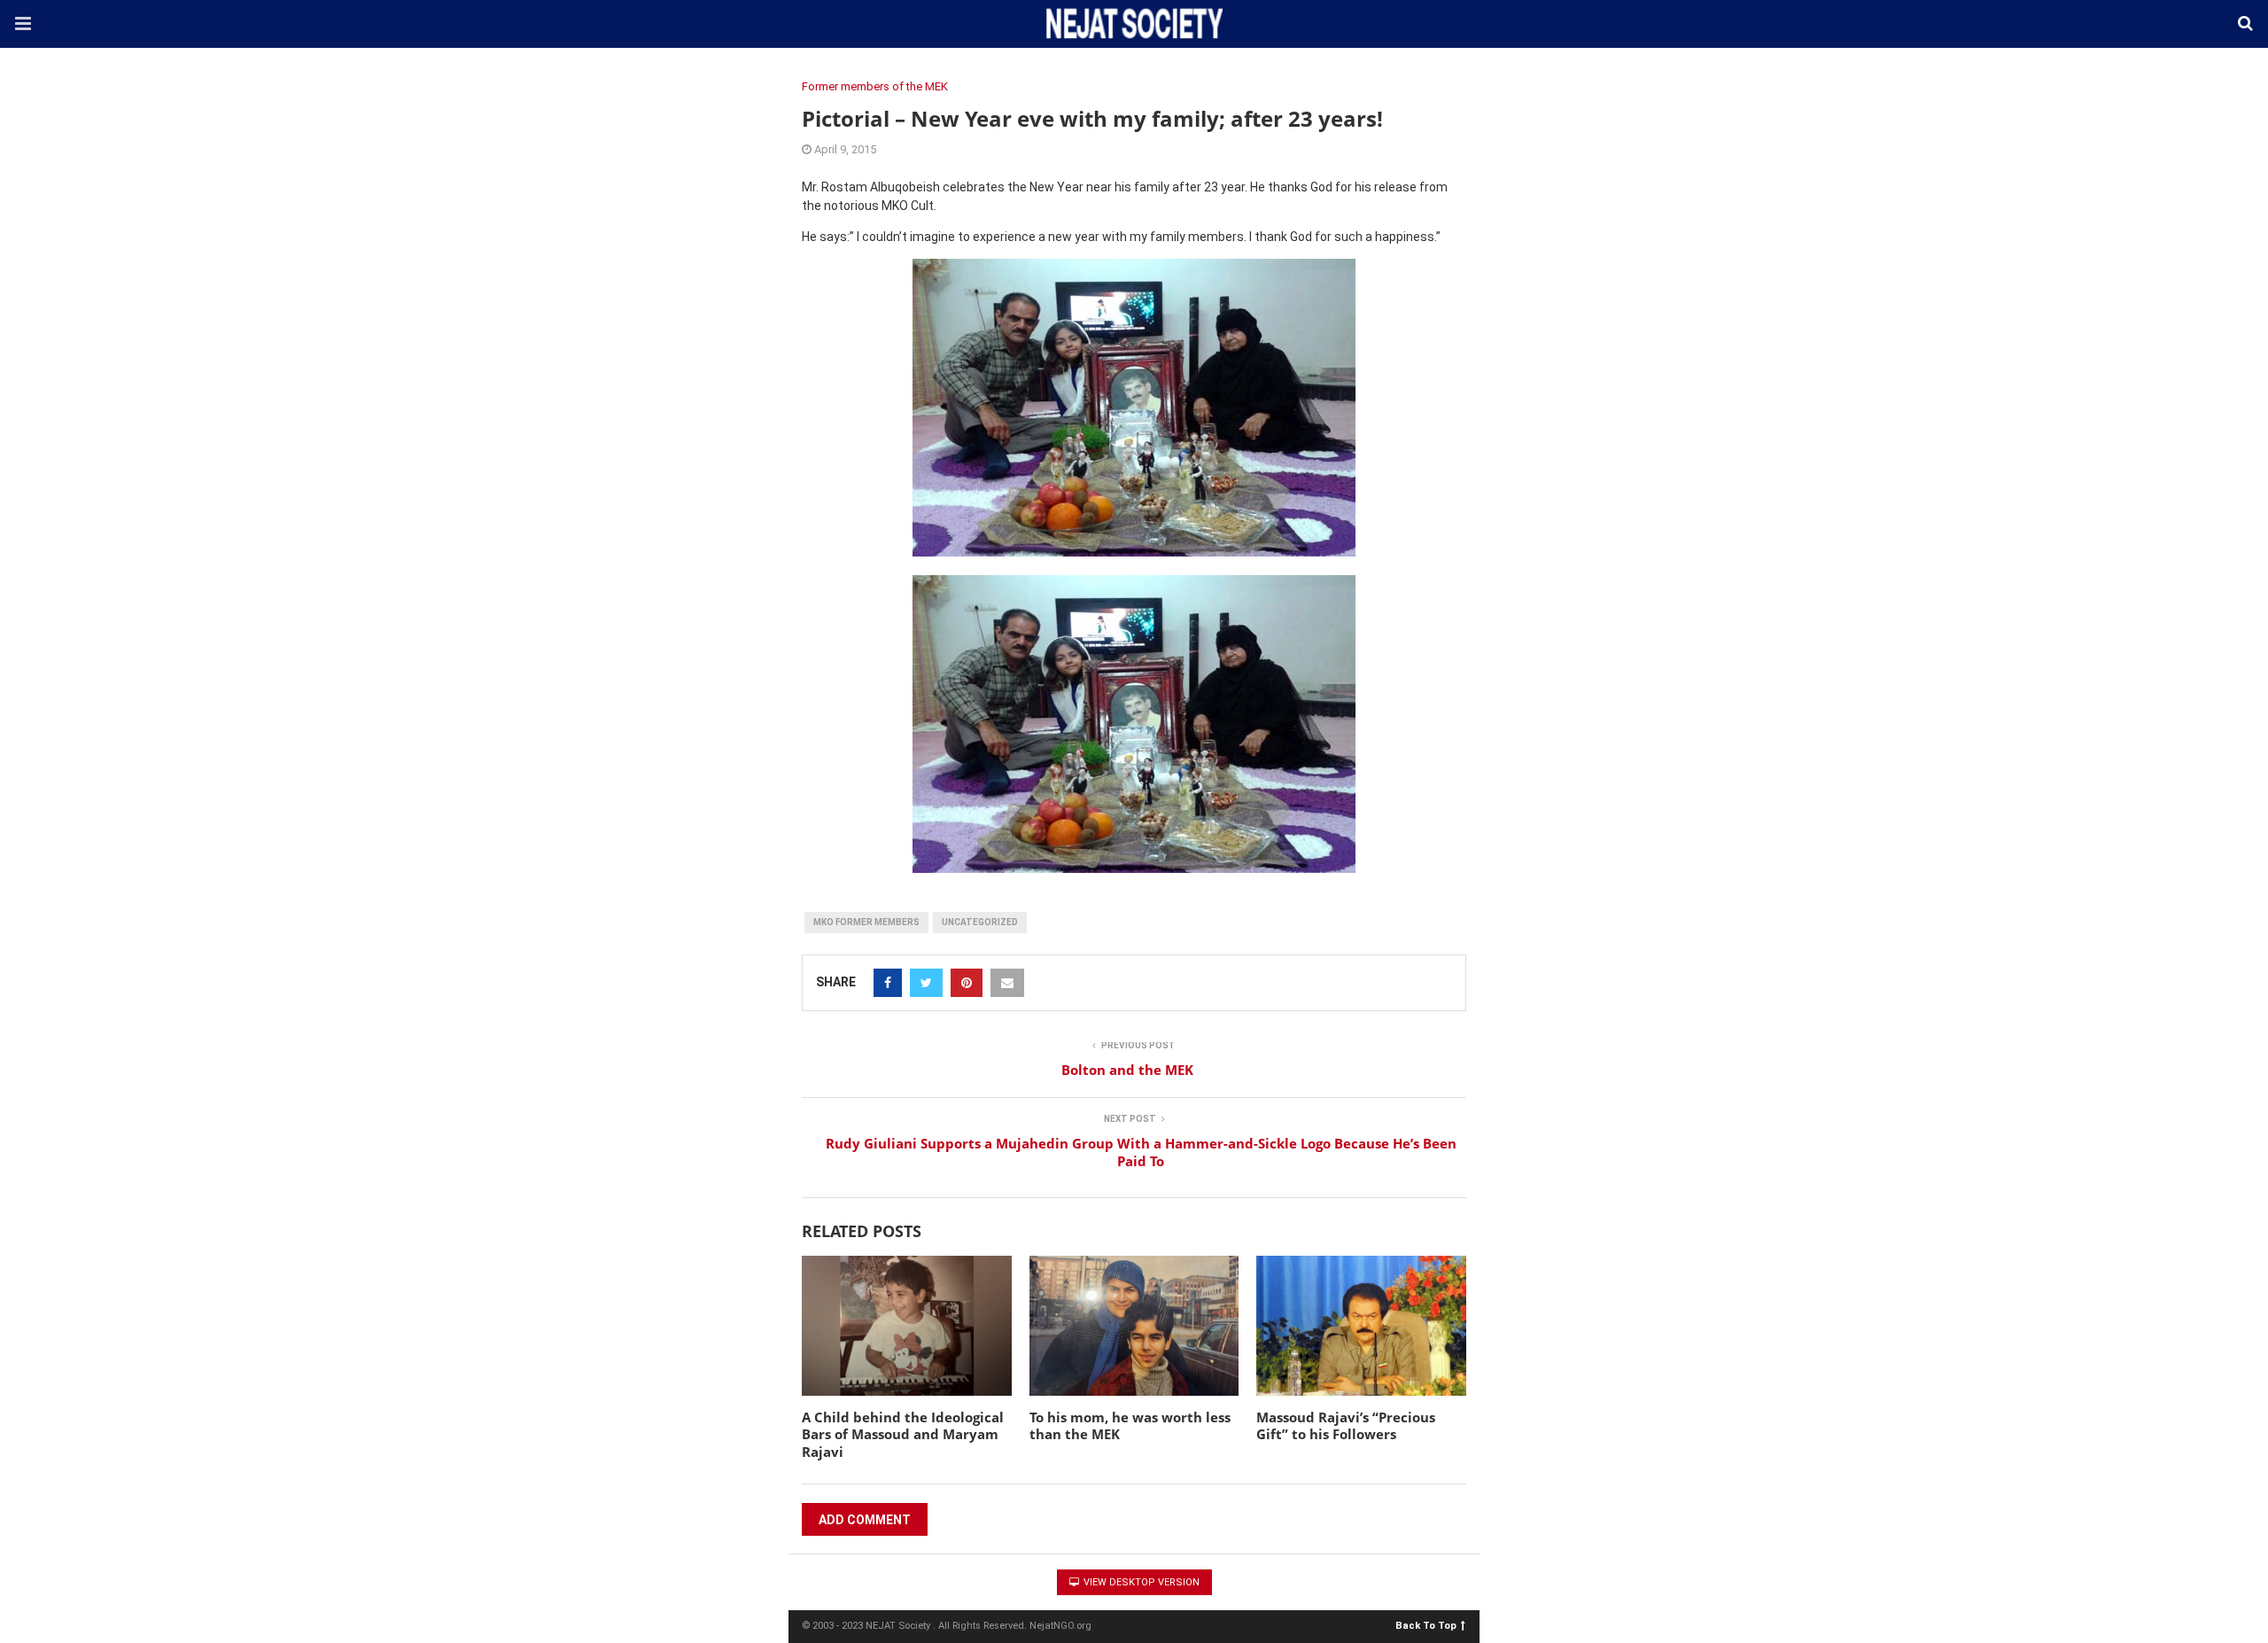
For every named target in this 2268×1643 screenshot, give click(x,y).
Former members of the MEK (875, 86)
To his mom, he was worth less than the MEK (1130, 1426)
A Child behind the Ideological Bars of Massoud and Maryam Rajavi (903, 1434)
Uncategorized (980, 922)
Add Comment (865, 1520)
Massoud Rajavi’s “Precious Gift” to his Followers (1346, 1426)
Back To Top (1426, 1625)
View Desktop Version (1140, 1582)
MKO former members (866, 922)
